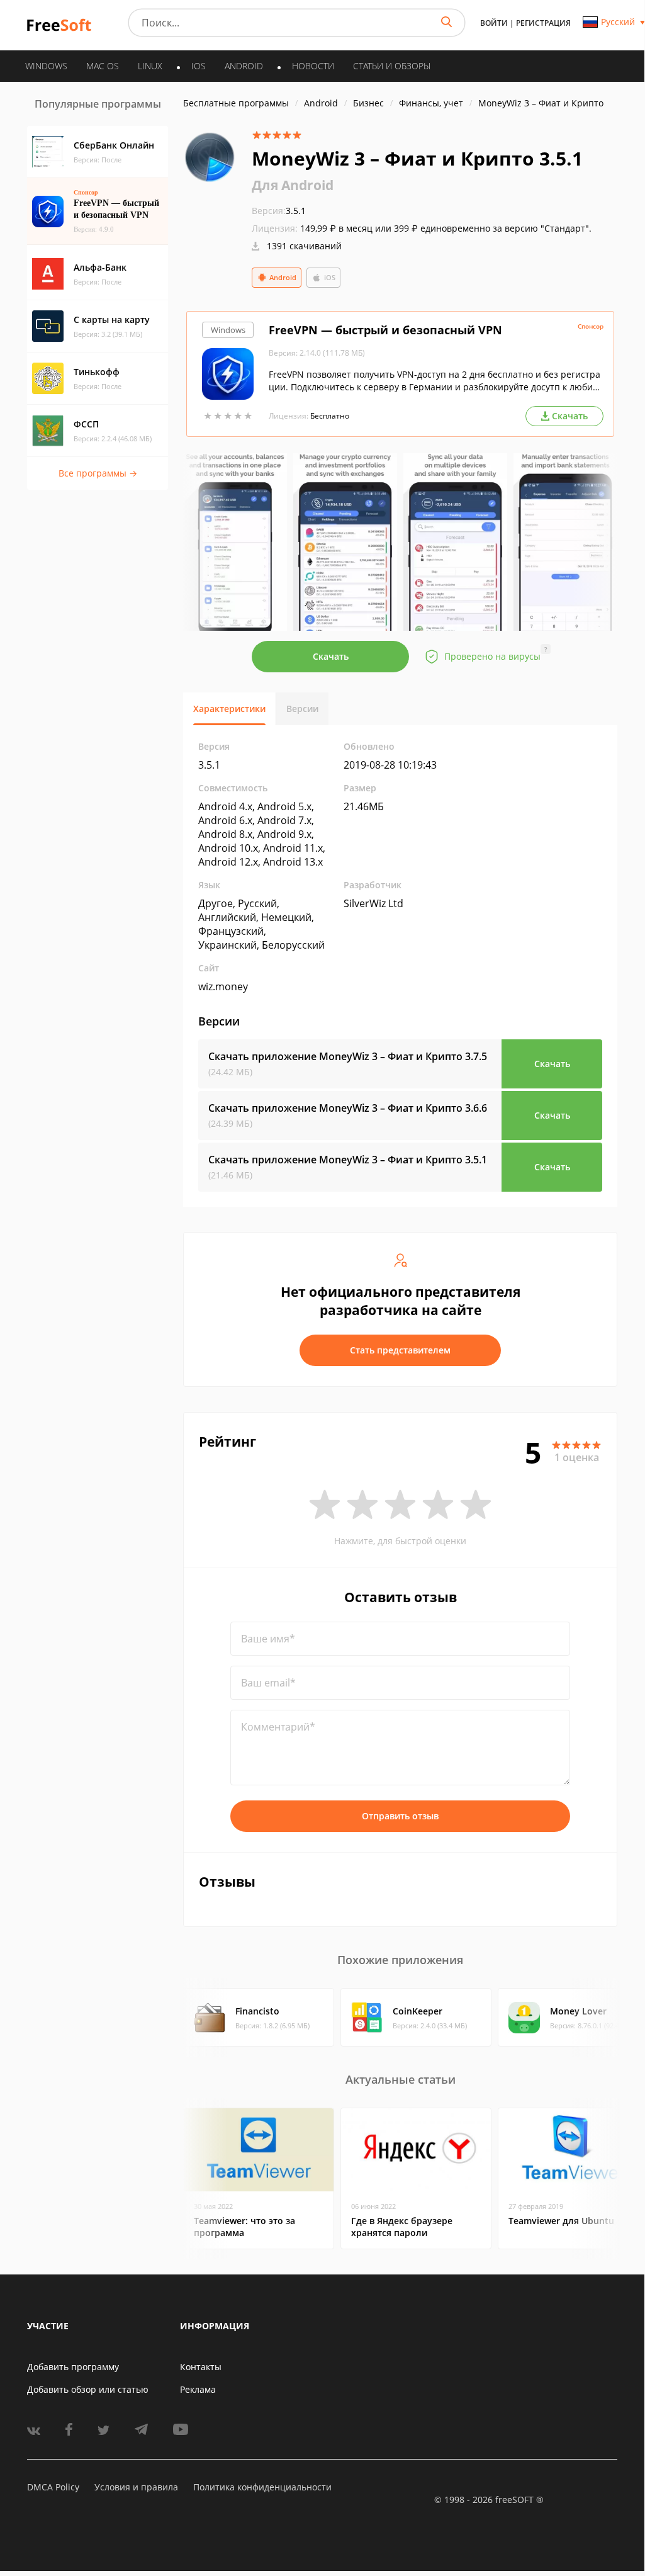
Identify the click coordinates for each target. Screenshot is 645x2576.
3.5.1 (279, 211)
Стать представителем (400, 1350)
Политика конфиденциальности (262, 2487)
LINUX (150, 66)
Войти (494, 23)
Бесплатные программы (236, 103)
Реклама (198, 2389)
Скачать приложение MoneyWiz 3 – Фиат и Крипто (348, 1056)
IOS (199, 66)
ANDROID (244, 66)
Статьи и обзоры (392, 66)
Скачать (331, 656)
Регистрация (543, 23)
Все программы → (98, 473)
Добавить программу (73, 2367)
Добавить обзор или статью (88, 2389)
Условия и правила (136, 2487)
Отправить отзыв (400, 1816)
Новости (313, 66)
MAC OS (103, 66)
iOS (330, 277)
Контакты (201, 2367)
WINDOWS (46, 66)
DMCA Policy (53, 2487)
